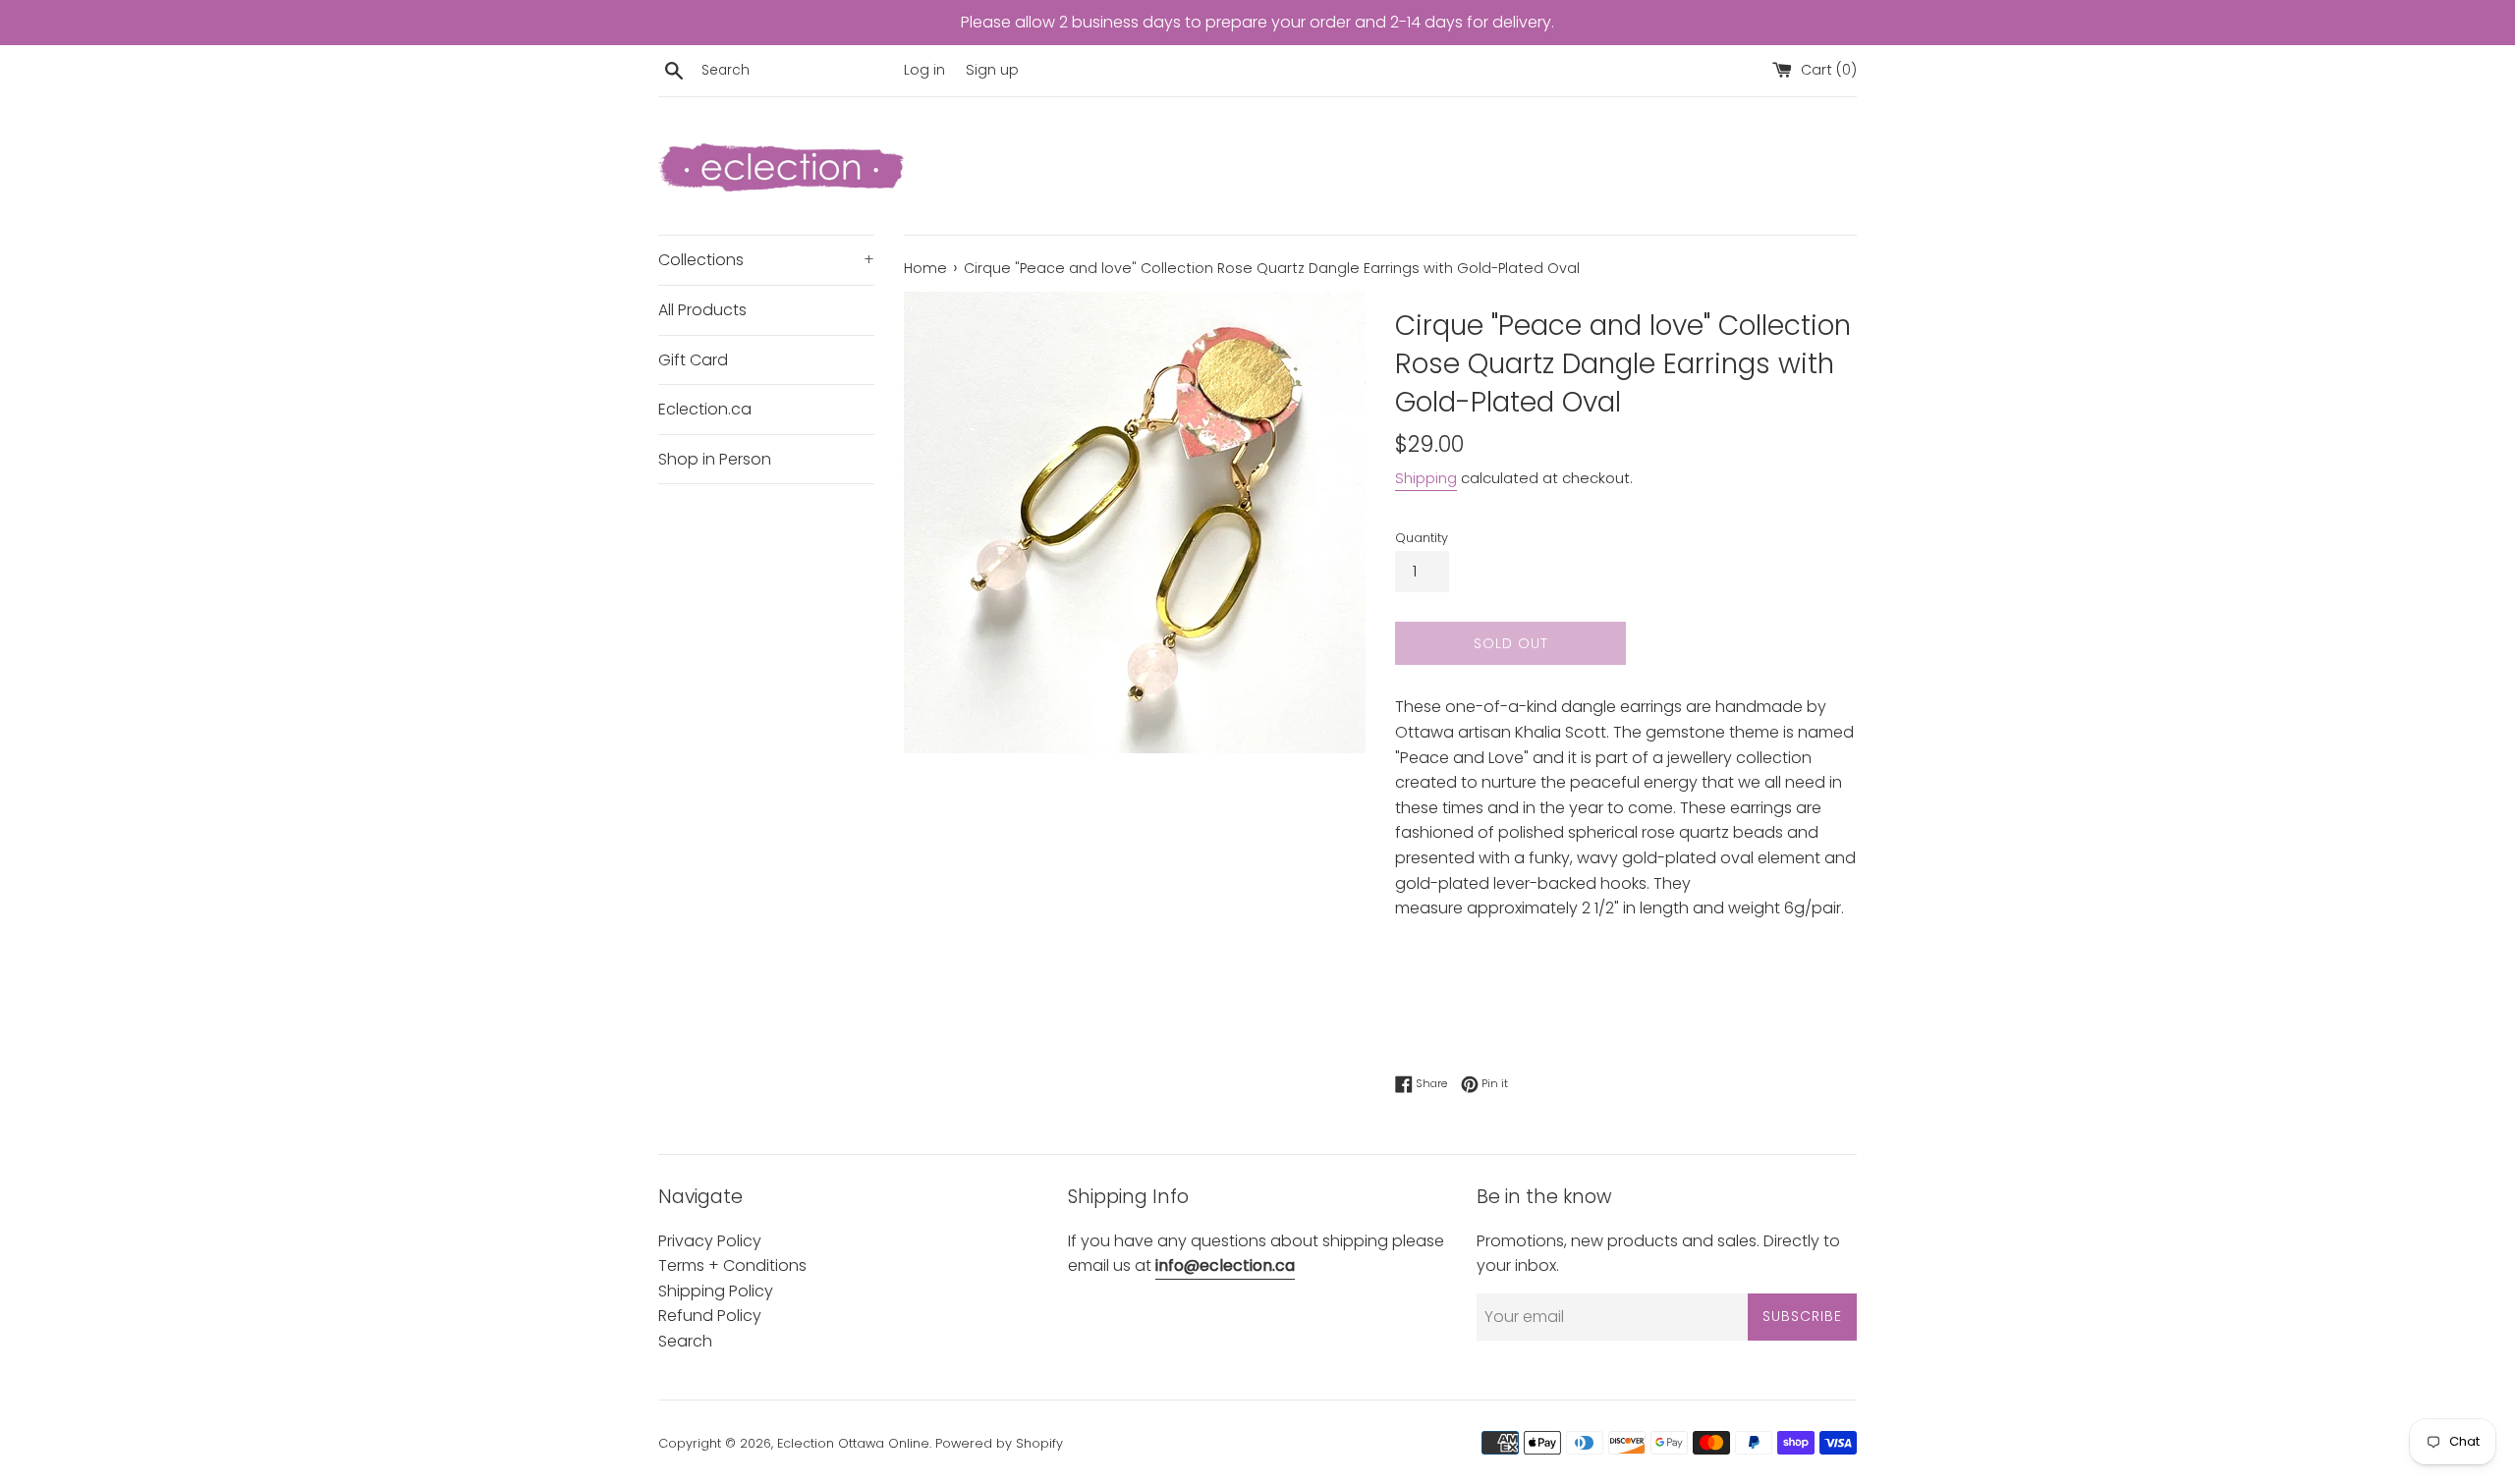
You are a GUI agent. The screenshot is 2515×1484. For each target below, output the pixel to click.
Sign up (992, 70)
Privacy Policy (710, 1241)
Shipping (1426, 478)
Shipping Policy (716, 1291)
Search (685, 1341)
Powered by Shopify (999, 1443)
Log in (924, 70)
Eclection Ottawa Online (853, 1443)
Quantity (1422, 538)
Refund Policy (710, 1316)
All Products (702, 310)
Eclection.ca (705, 409)
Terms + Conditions (732, 1265)
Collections (766, 260)
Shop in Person (715, 459)
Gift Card (693, 360)
